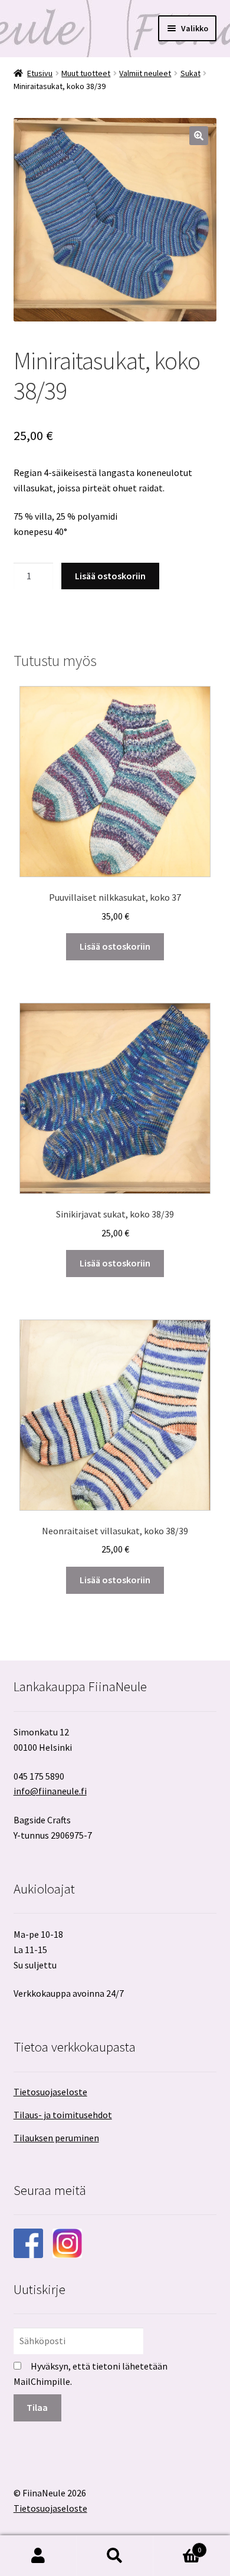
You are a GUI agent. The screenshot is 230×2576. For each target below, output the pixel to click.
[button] (199, 136)
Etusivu (40, 73)
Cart (177, 2546)
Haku (115, 2556)
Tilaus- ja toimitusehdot (63, 2115)
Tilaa (37, 2407)
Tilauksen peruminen (56, 2138)
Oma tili (38, 2556)
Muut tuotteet (86, 73)
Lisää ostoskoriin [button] (115, 946)
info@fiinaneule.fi (50, 1791)
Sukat (190, 73)
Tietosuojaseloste (50, 2092)
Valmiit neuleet (145, 73)
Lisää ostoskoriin (110, 576)
